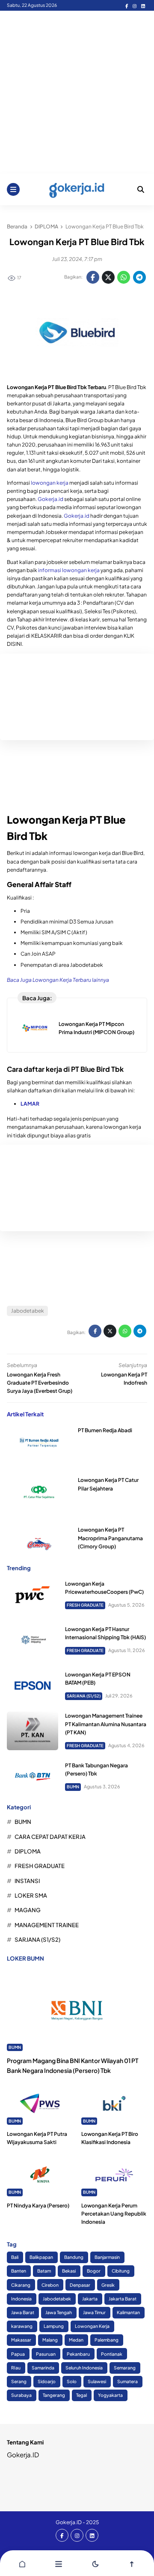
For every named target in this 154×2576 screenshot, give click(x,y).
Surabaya (21, 2395)
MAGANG (28, 1910)
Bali (15, 2257)
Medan (76, 2340)
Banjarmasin (107, 2257)
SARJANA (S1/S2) (84, 1696)
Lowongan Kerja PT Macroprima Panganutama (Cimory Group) (110, 1538)
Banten (19, 2271)
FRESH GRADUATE (85, 1605)
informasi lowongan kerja (69, 570)
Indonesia (21, 2299)
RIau (16, 2368)
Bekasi (69, 2271)
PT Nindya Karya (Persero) (38, 2206)
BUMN (73, 1787)
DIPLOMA (28, 1851)
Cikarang (21, 2285)
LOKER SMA (31, 1895)
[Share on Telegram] (139, 277)
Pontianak (112, 2354)
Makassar (21, 2340)
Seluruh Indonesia (84, 2368)
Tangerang (54, 2395)
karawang (22, 2326)
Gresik (108, 2285)
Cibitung (121, 2271)
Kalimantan (128, 2312)
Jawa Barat (23, 2312)
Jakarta (90, 2299)
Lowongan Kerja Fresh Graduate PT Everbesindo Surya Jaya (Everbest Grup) (40, 1383)
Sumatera (127, 2381)
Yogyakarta (110, 2395)
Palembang (107, 2340)
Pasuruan (46, 2354)
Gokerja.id (50, 499)
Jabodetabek (28, 1311)
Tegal (81, 2395)
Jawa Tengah (59, 2312)
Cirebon (50, 2285)
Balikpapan (41, 2257)
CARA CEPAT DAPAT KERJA (50, 1837)
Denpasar (80, 2285)
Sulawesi (97, 2381)
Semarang (125, 2368)
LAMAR (30, 1104)
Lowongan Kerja (92, 2326)
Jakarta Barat (123, 2299)
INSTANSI (27, 1881)
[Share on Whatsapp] (124, 277)
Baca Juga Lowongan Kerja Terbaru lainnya (58, 980)
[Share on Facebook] (93, 277)
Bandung (74, 2257)
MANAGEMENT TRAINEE (47, 1925)
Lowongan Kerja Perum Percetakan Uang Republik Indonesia (114, 2214)
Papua (18, 2354)
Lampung (54, 2326)
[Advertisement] (77, 92)
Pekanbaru (78, 2354)
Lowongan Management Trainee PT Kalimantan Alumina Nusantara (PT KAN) (106, 1724)
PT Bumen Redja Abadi (105, 1430)
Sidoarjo (47, 2381)
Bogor (94, 2271)
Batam (44, 2271)
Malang (50, 2340)
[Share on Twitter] (108, 277)
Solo (72, 2381)
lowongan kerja (50, 483)
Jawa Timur (94, 2312)
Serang (19, 2381)
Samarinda (43, 2368)
